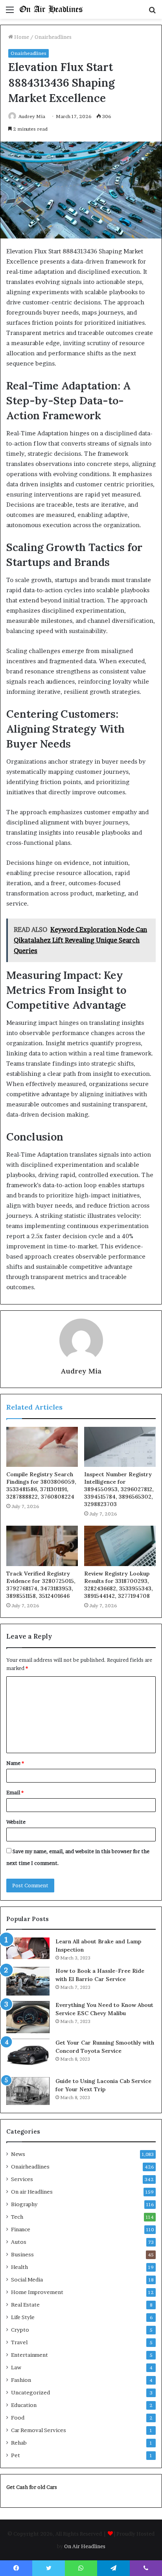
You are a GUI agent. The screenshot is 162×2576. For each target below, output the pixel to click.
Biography (24, 2204)
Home (21, 37)
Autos (19, 2242)
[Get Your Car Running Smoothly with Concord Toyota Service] (28, 2055)
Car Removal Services (39, 2430)
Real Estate (25, 2305)
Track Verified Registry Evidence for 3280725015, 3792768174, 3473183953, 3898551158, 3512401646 (41, 1585)
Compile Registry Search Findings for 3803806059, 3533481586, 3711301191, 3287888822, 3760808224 (41, 1485)
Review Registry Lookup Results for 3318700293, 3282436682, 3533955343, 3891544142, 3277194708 (119, 1585)
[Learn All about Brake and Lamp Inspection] (28, 1948)
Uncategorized (30, 2392)
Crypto (20, 2330)
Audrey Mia (32, 116)
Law (16, 2367)
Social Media (27, 2279)
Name (15, 1763)
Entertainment (29, 2355)
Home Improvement (37, 2292)
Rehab (19, 2443)
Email (15, 1792)
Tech (17, 2217)
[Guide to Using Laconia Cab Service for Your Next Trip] (28, 2091)
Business (22, 2254)
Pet (16, 2455)
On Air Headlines (85, 2546)
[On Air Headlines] (51, 9)
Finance (21, 2229)
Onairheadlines (53, 37)
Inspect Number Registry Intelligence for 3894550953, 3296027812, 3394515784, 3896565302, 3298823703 (119, 1489)
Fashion (21, 2380)
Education (24, 2405)
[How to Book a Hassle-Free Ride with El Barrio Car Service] (28, 1981)
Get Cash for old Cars (32, 2487)
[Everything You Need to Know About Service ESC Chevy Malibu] (28, 2017)
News (18, 2154)
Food (18, 2418)
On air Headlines (32, 2192)
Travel (19, 2342)
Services (22, 2179)
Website (16, 1822)
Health (19, 2267)
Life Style (23, 2317)
